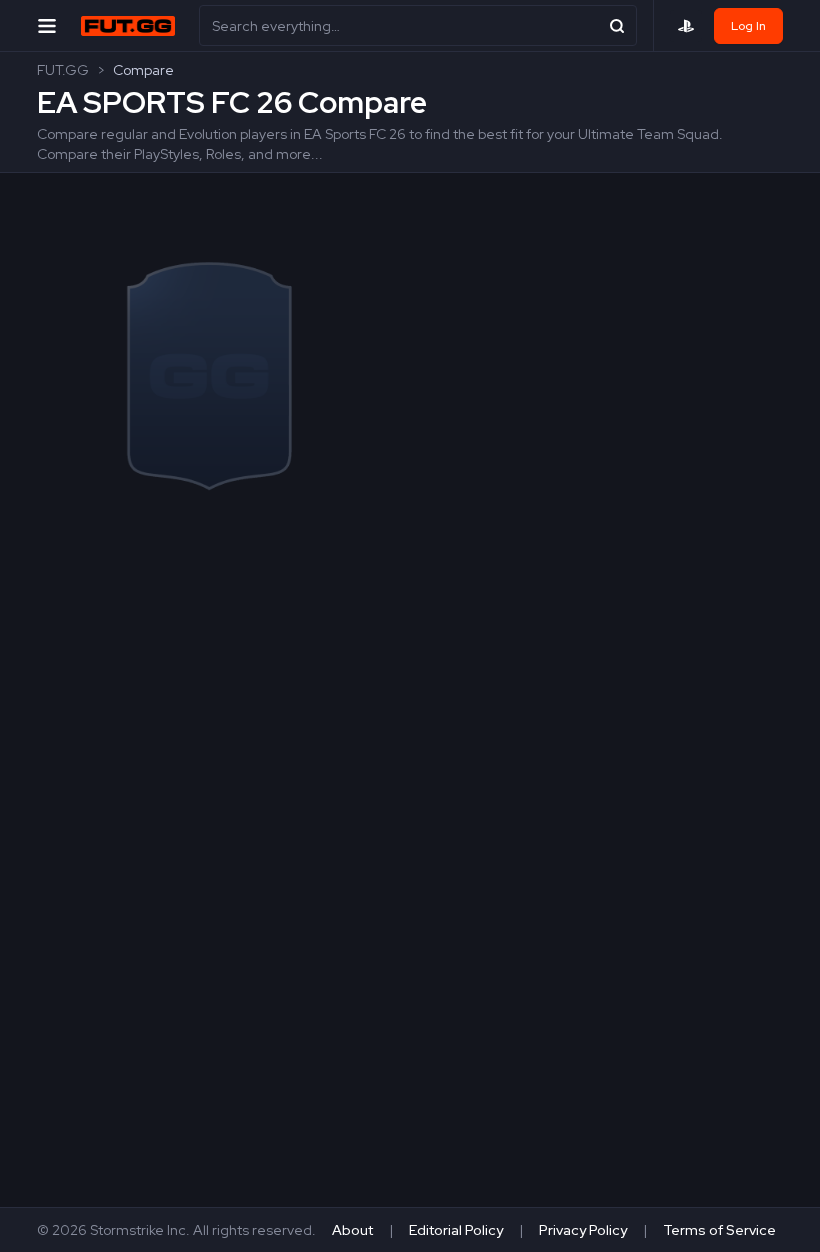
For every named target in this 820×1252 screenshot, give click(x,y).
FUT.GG (63, 70)
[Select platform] (686, 26)
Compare (143, 70)
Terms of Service (719, 1230)
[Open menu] (47, 25)
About (352, 1230)
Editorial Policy (456, 1230)
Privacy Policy (583, 1230)
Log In (748, 26)
